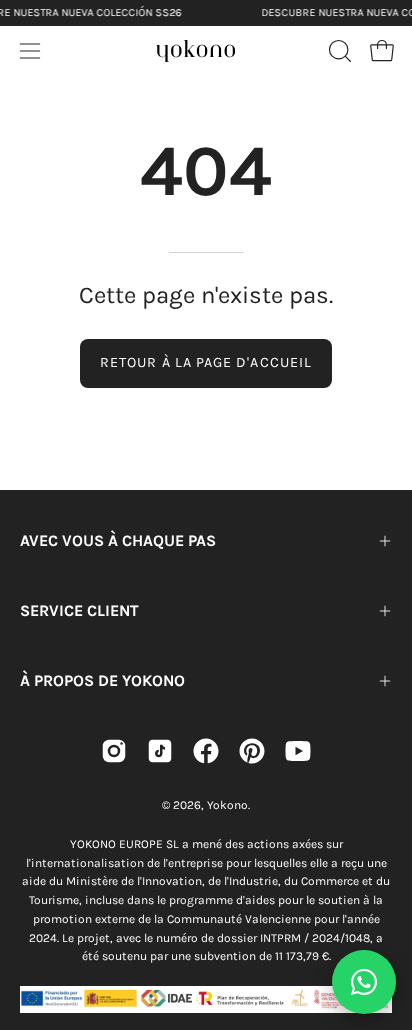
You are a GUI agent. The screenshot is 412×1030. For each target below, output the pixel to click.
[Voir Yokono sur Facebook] (206, 751)
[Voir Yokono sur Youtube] (298, 751)
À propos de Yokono (102, 680)
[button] (338, 51)
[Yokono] (196, 48)
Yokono (227, 805)
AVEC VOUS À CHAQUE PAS (118, 540)
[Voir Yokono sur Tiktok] (160, 751)
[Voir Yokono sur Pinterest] (252, 751)
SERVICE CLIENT (79, 610)
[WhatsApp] (364, 982)
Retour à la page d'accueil (206, 362)
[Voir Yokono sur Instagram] (114, 751)
